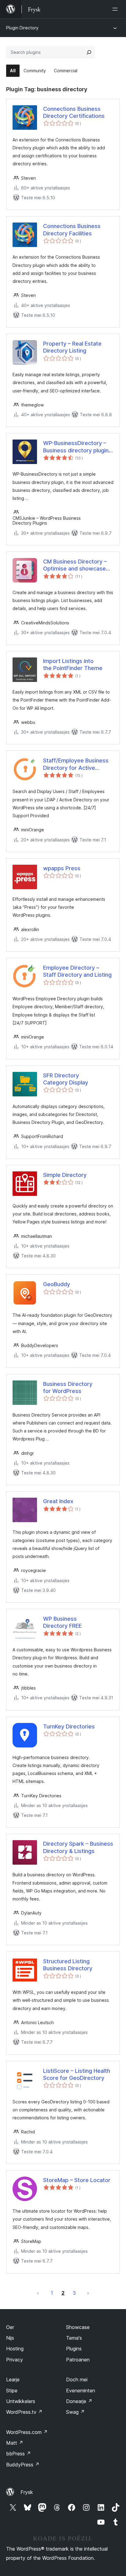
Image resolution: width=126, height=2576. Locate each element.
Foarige (38, 2293)
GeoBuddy (57, 1284)
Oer (10, 2327)
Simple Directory (65, 1175)
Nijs (10, 2338)
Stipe (12, 2391)
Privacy (15, 2360)
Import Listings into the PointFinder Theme (73, 665)
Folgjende (88, 2293)
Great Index (58, 1501)
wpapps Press (62, 868)
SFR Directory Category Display (66, 1079)
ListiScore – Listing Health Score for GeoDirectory (77, 2074)
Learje (13, 2379)
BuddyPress (23, 2465)
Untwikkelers (21, 2401)
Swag (75, 2412)
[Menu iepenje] (116, 9)
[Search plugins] (89, 52)
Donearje (79, 2401)
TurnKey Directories (69, 1726)
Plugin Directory (22, 28)
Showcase (78, 2327)
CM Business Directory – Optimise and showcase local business (75, 565)
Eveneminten (81, 2391)
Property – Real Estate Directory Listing (72, 347)
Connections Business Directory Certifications (74, 112)
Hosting (15, 2349)
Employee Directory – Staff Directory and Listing (77, 971)
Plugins (74, 2349)
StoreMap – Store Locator (77, 2180)
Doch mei (77, 2379)
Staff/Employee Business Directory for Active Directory (76, 764)
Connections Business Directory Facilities (72, 230)
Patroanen (78, 2360)
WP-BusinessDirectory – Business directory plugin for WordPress (76, 447)
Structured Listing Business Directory (68, 1965)
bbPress (19, 2454)
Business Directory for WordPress (68, 1387)
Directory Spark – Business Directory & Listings (78, 1847)
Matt (15, 2443)
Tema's (74, 2338)
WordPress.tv (24, 2412)
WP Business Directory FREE (62, 1622)
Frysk (27, 2492)
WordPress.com (27, 2432)
